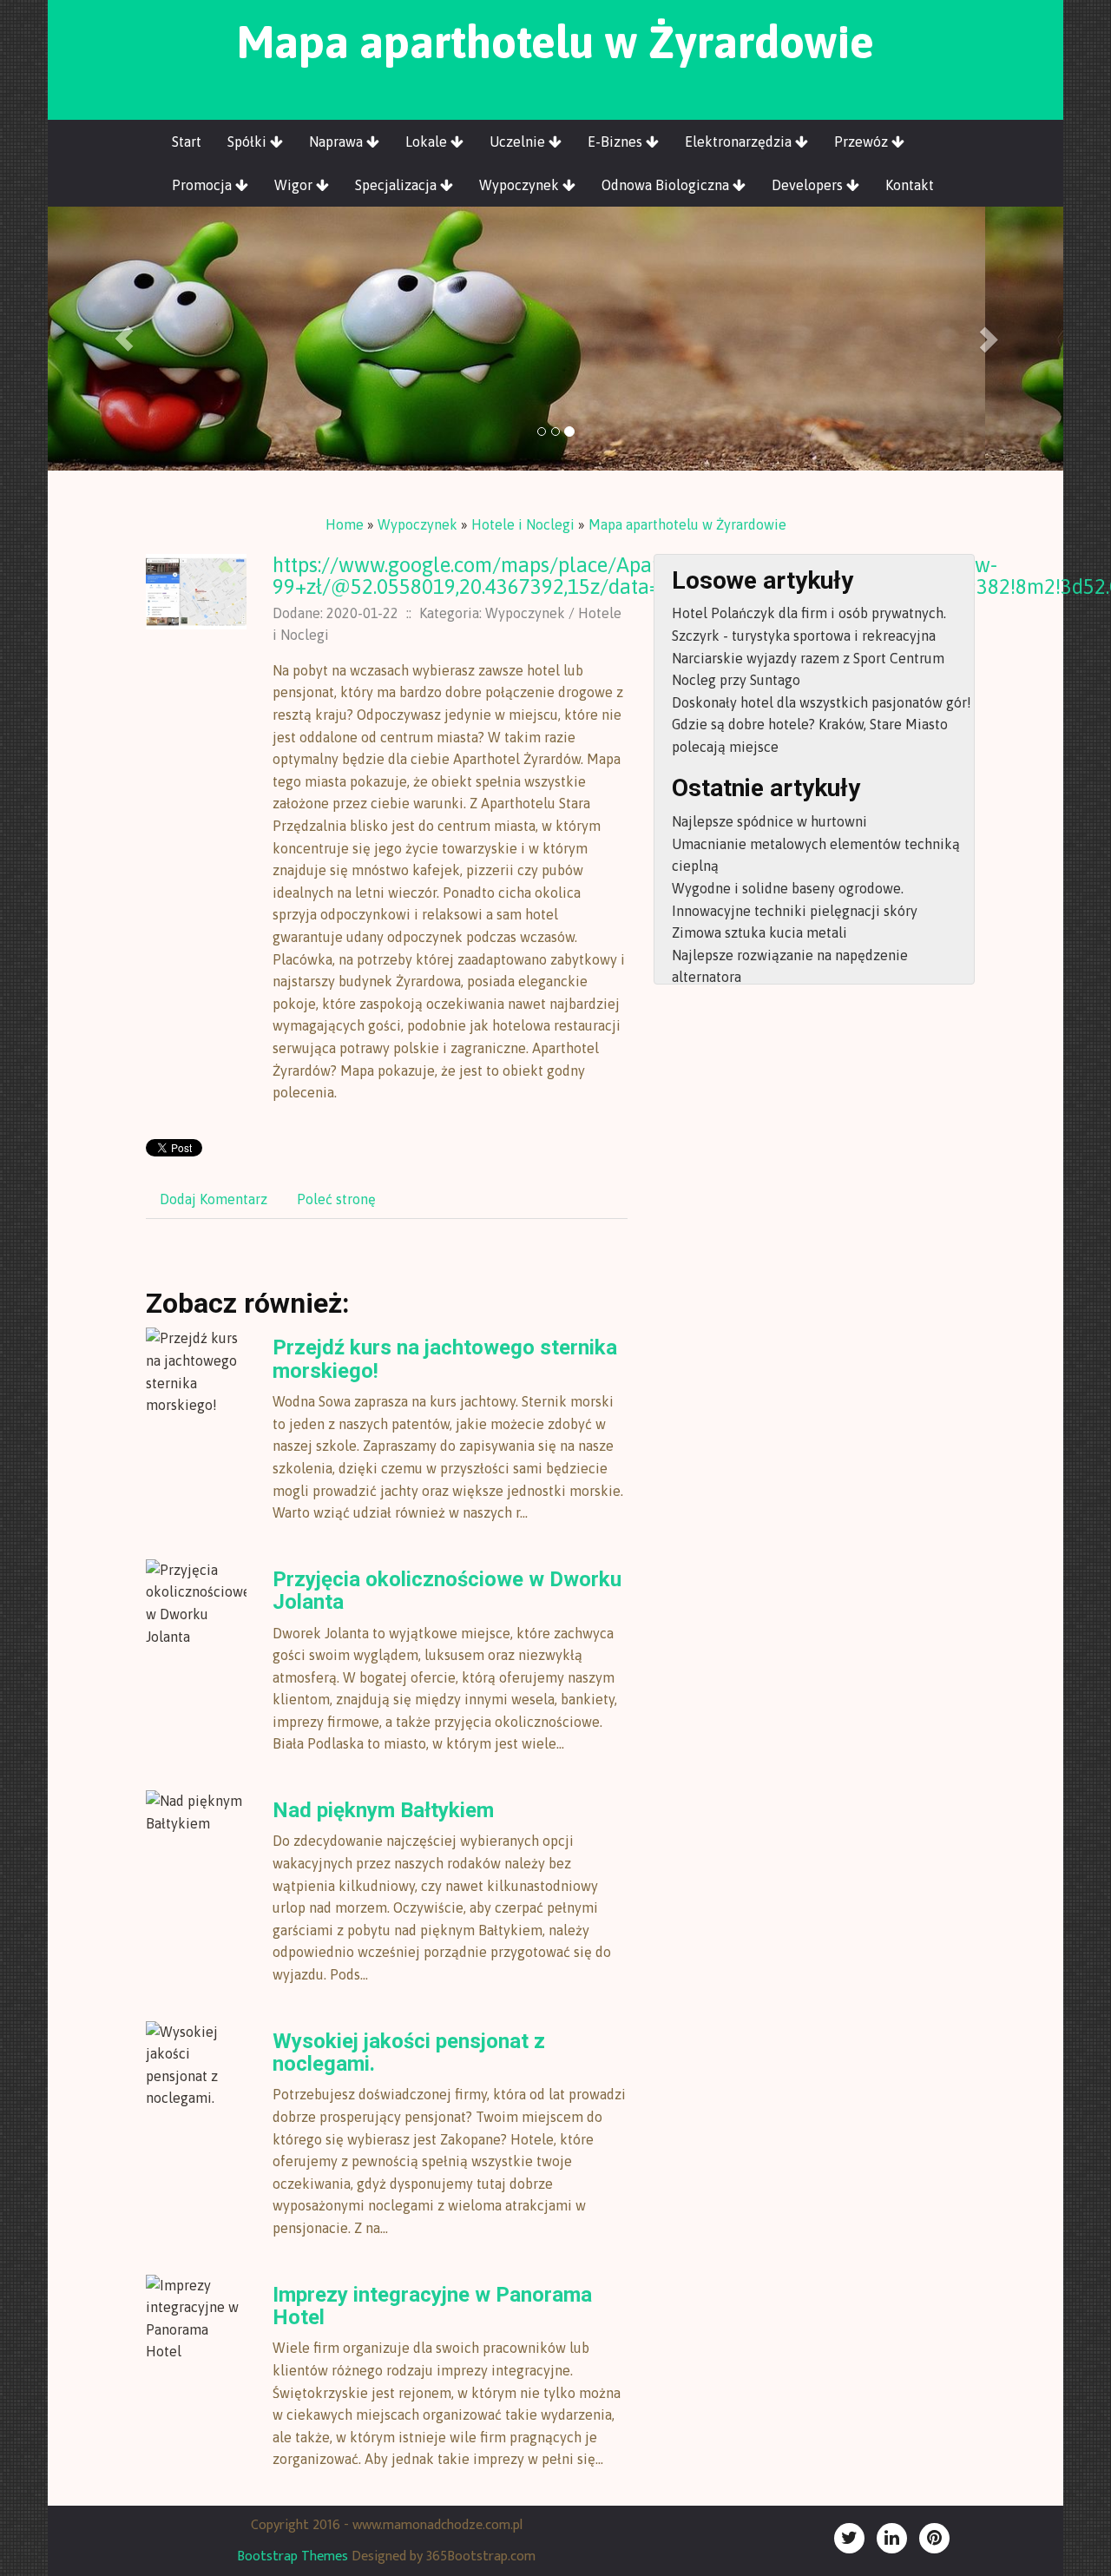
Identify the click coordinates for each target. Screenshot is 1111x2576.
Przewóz (863, 142)
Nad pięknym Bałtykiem (383, 1810)
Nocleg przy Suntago (736, 680)
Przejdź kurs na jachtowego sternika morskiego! (445, 1359)
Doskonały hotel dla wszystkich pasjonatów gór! (822, 702)
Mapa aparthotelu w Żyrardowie (687, 524)
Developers (809, 185)
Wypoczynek (521, 185)
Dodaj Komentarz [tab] (214, 1199)
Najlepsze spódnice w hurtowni (769, 821)
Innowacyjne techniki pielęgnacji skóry (795, 911)
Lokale (428, 142)
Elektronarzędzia (740, 142)
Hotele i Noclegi (523, 524)
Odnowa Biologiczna (667, 185)
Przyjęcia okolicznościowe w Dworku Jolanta (447, 1591)
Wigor (295, 185)
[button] (124, 339)
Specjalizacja (398, 185)
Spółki (249, 142)
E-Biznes (617, 142)
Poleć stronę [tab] (336, 1199)
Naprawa (338, 142)
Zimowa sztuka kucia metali (759, 932)
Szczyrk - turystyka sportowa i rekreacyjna (804, 636)
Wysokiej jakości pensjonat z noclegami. (409, 2052)
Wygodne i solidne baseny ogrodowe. (788, 888)
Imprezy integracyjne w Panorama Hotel (432, 2306)
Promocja (204, 185)
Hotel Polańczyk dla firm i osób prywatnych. (809, 613)
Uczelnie (519, 142)
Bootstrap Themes (293, 2556)
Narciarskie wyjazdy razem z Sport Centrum (808, 658)
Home (345, 524)
